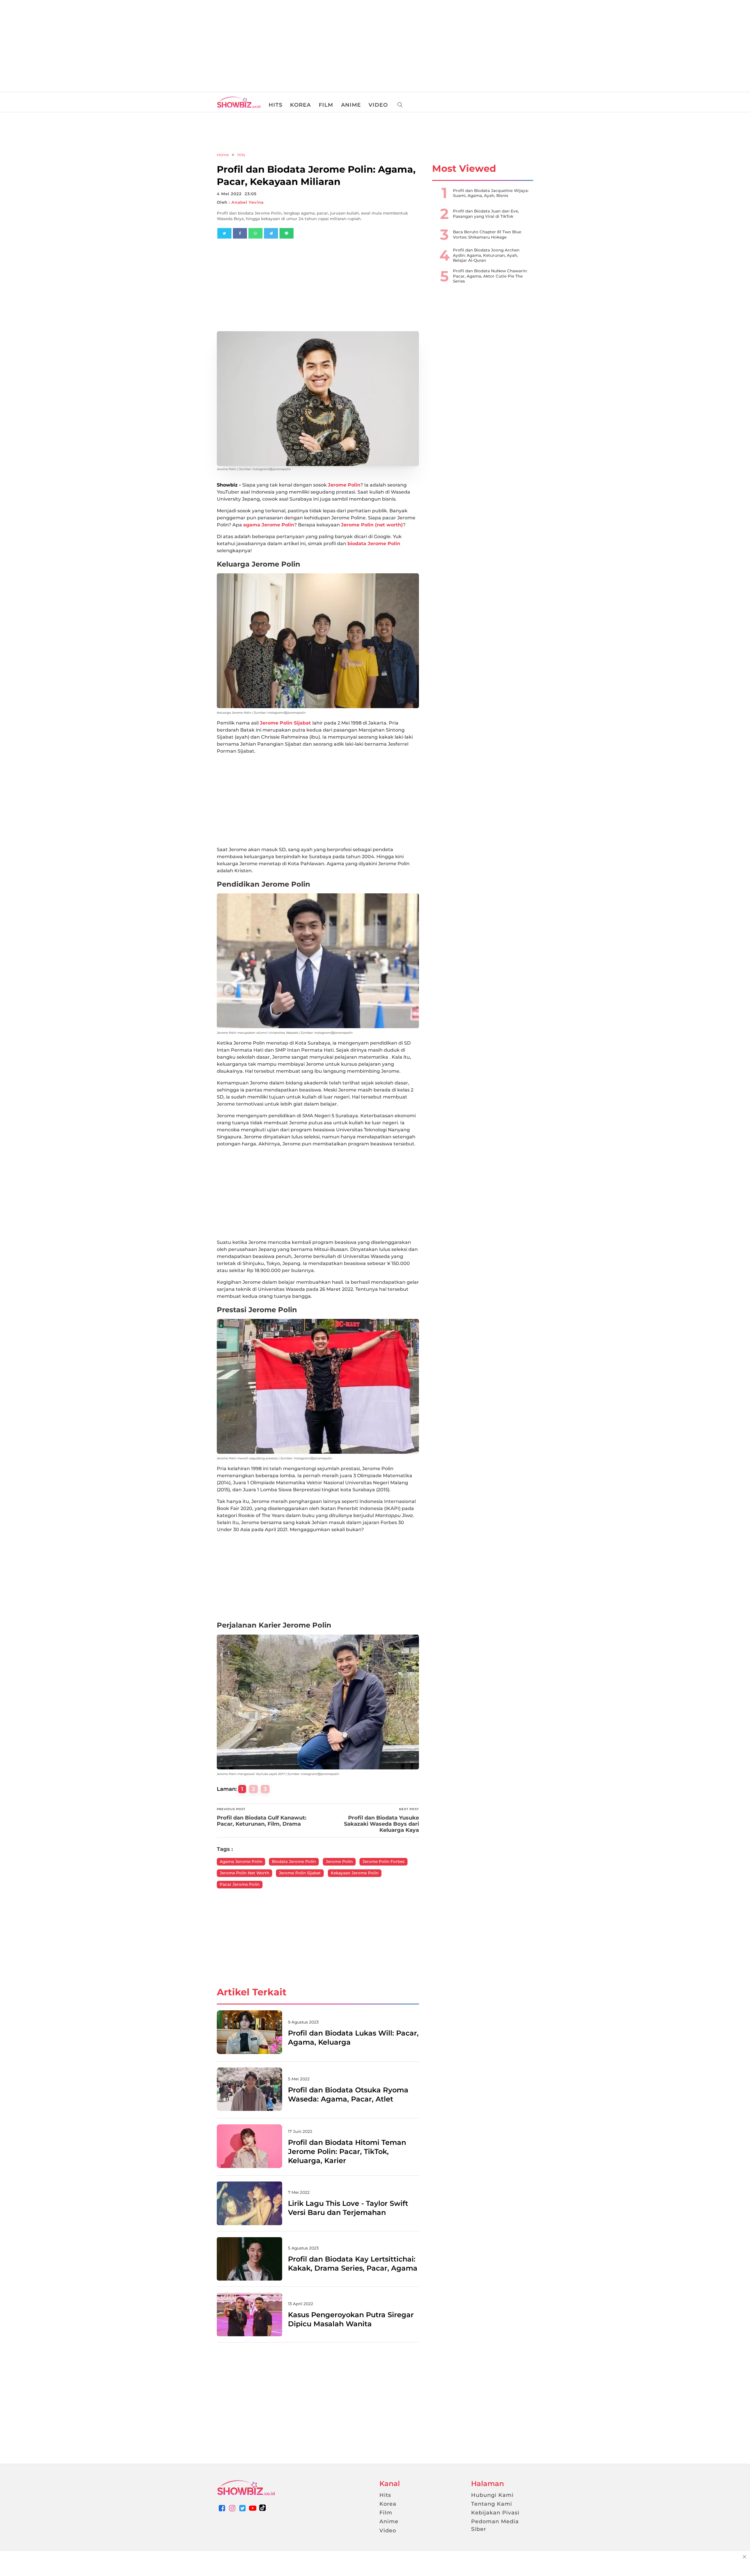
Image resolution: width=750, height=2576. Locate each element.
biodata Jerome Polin (374, 544)
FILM (326, 105)
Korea (388, 2504)
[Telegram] (271, 233)
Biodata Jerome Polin (294, 1861)
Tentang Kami (492, 2504)
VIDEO (378, 105)
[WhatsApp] (255, 233)
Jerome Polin (344, 485)
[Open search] (400, 105)
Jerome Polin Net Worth (244, 1873)
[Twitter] (224, 233)
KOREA (300, 105)
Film (386, 2513)
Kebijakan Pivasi (495, 2513)
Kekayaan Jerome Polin (355, 1873)
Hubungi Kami (492, 2495)
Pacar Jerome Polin (240, 1884)
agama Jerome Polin (269, 525)
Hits (241, 155)
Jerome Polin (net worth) (372, 525)
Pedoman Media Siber (495, 2525)
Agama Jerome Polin (241, 1861)
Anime (389, 2521)
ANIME (351, 105)
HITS (276, 105)
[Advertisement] (44, 44)
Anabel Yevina (248, 202)
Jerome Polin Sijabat (286, 723)
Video (388, 2531)
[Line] (287, 233)
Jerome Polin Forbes (383, 1861)
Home (223, 155)
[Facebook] (240, 233)
